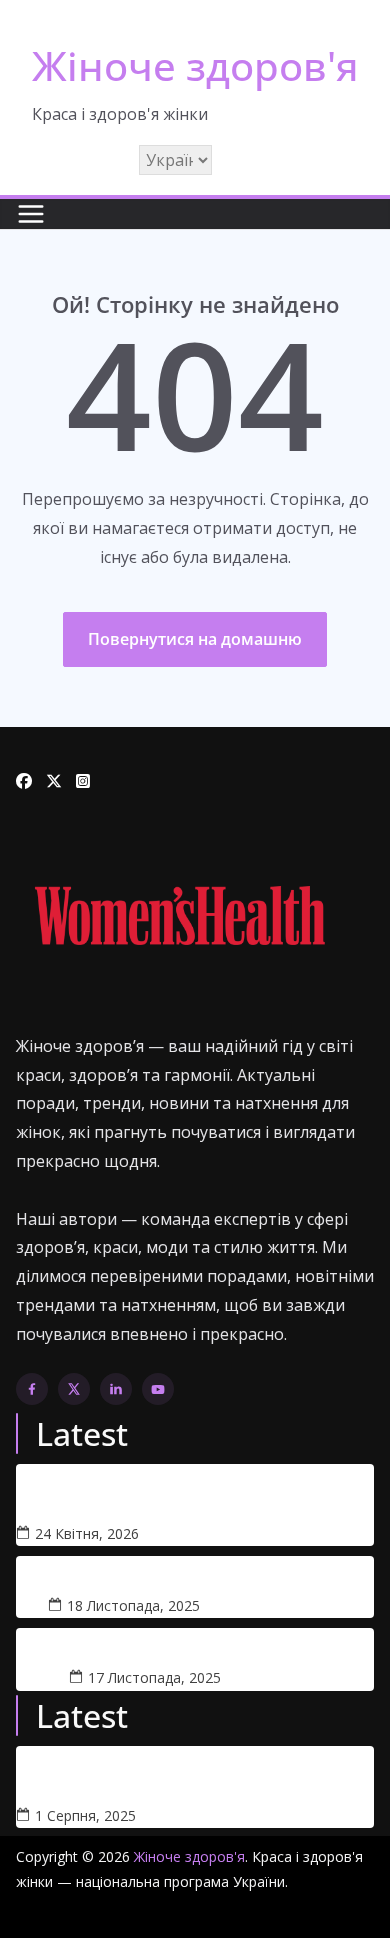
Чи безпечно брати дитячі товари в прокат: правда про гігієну (190, 1493)
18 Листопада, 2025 (133, 1605)
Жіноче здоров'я (195, 65)
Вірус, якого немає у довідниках (195, 1647)
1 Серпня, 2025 (85, 1815)
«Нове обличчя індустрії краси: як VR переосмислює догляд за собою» (162, 1775)
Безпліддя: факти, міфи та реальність (195, 1575)
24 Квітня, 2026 (87, 1533)
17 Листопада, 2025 (154, 1677)
